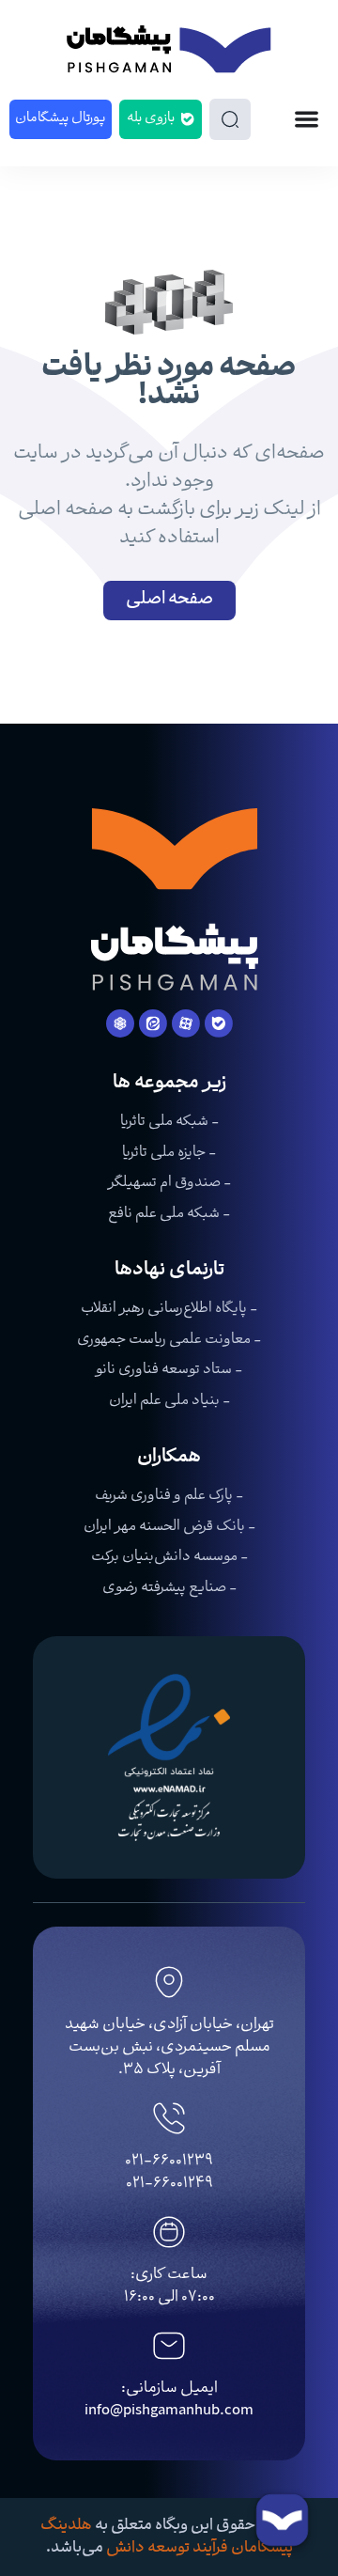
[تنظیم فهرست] (307, 119)
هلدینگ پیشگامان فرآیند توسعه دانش (167, 2537)
